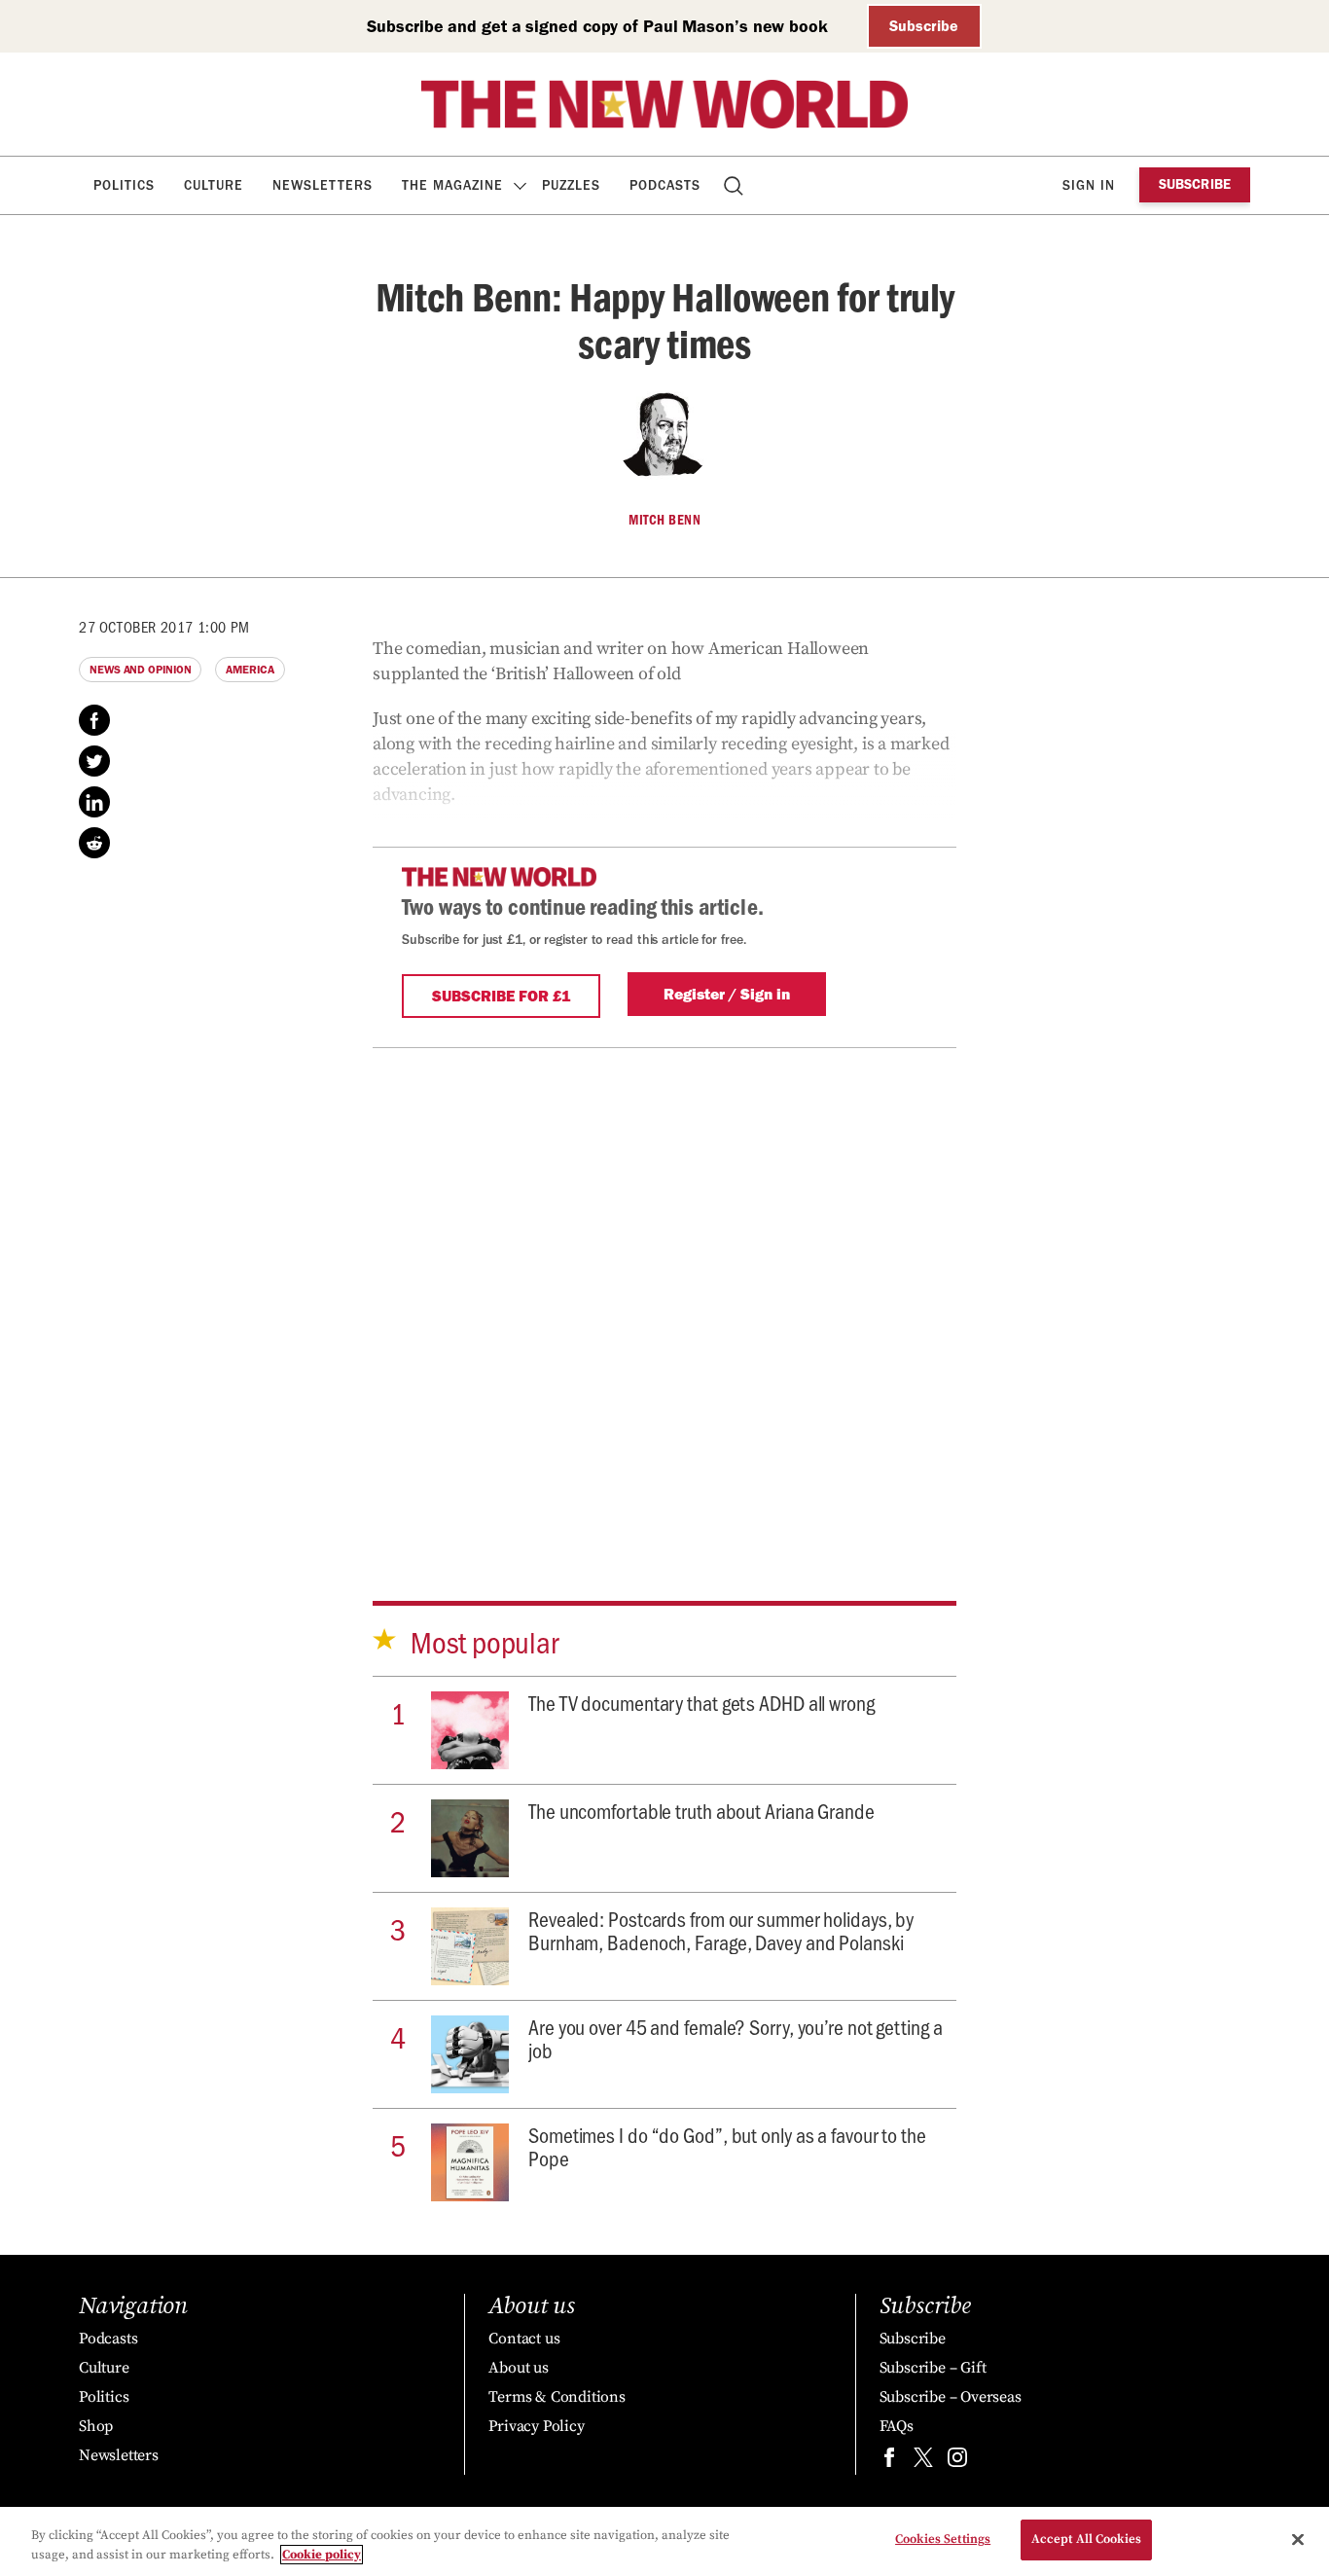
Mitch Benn (664, 520)
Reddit (94, 843)
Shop (96, 2426)
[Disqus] (664, 1291)
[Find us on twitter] (923, 2462)
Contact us (524, 2339)
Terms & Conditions (557, 2397)
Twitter (94, 761)
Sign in (1089, 185)
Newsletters (323, 185)
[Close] (1298, 2539)
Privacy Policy (536, 2426)
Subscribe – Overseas (951, 2397)
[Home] (664, 104)
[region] (664, 2541)
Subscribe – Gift (933, 2368)
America (250, 670)
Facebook (94, 720)
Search (735, 185)
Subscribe (924, 26)
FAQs (897, 2426)
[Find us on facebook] (889, 2462)
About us (518, 2368)
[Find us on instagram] (957, 2462)
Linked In (94, 802)
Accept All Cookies (1086, 2539)
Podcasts (665, 185)
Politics (124, 185)
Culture (214, 185)
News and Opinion (140, 670)
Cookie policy (322, 2555)
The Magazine (452, 185)
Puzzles (571, 185)
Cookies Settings (943, 2539)
